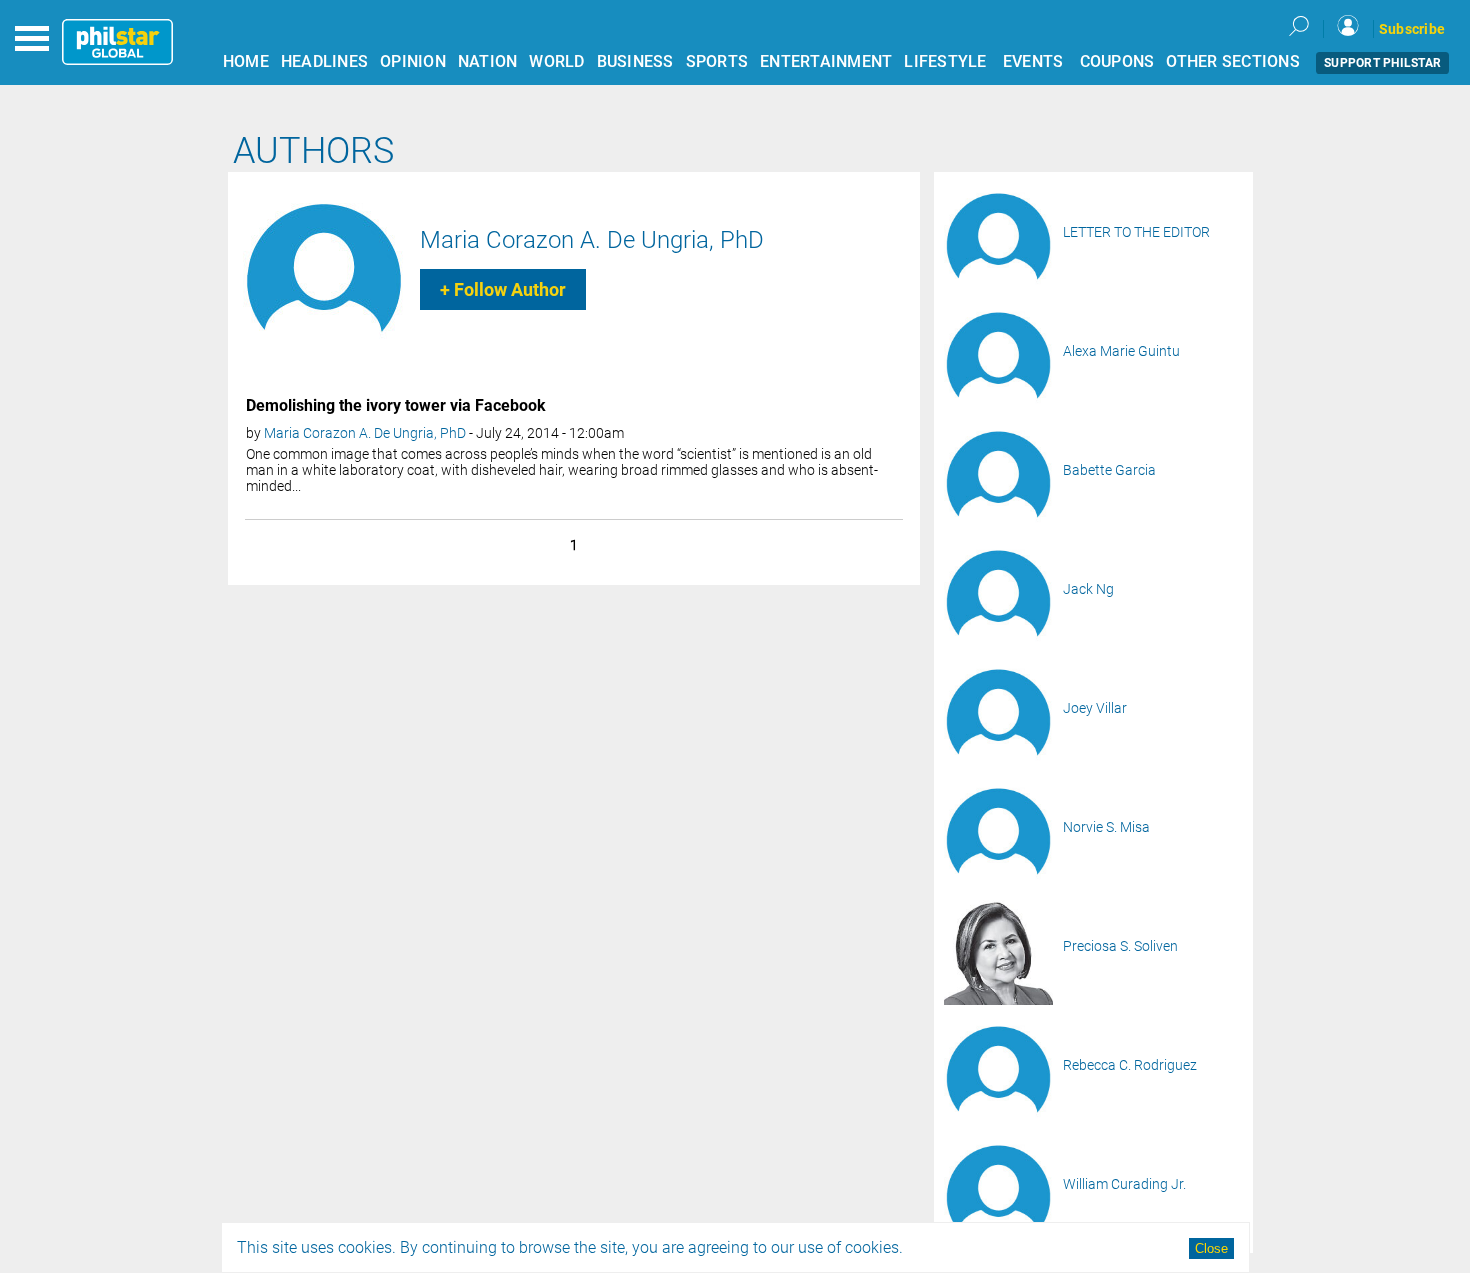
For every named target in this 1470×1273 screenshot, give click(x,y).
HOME (246, 61)
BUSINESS (635, 61)
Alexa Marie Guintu (1121, 351)
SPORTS (717, 61)
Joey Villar (1095, 708)
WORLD (556, 61)
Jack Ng (1088, 589)
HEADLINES (324, 61)
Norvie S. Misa (1106, 827)
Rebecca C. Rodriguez (1130, 1065)
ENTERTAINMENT (826, 61)
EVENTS (1033, 61)
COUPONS (1117, 61)
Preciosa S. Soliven (1120, 946)
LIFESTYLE (945, 61)
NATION (488, 61)
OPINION (413, 61)
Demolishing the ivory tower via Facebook (396, 405)
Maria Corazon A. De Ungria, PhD (592, 240)
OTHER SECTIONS (1233, 61)
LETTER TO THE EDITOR (1136, 232)
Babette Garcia (1109, 470)
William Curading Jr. (1124, 1184)
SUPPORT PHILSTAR (1382, 63)
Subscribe (1412, 29)
